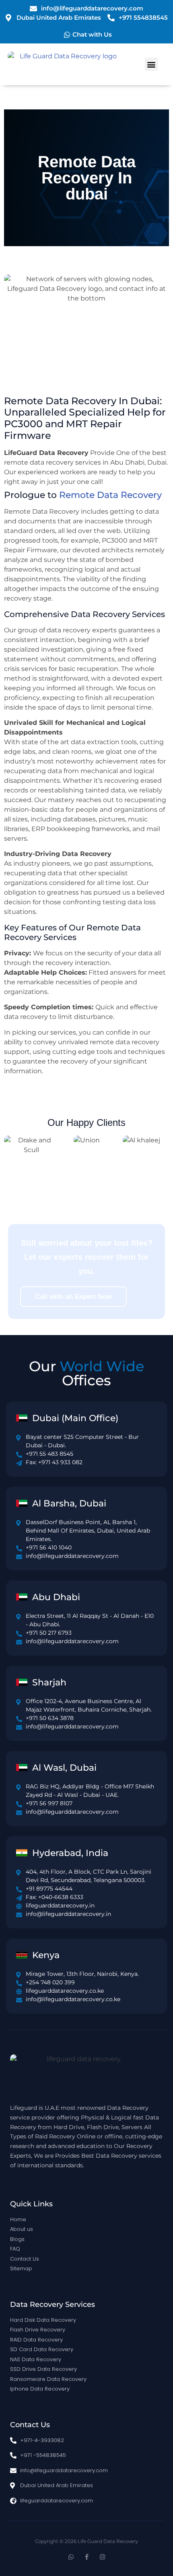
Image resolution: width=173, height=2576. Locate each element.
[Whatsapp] (71, 2557)
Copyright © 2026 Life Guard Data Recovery (86, 2541)
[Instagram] (102, 2557)
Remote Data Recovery (110, 495)
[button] (151, 64)
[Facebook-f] (87, 2557)
